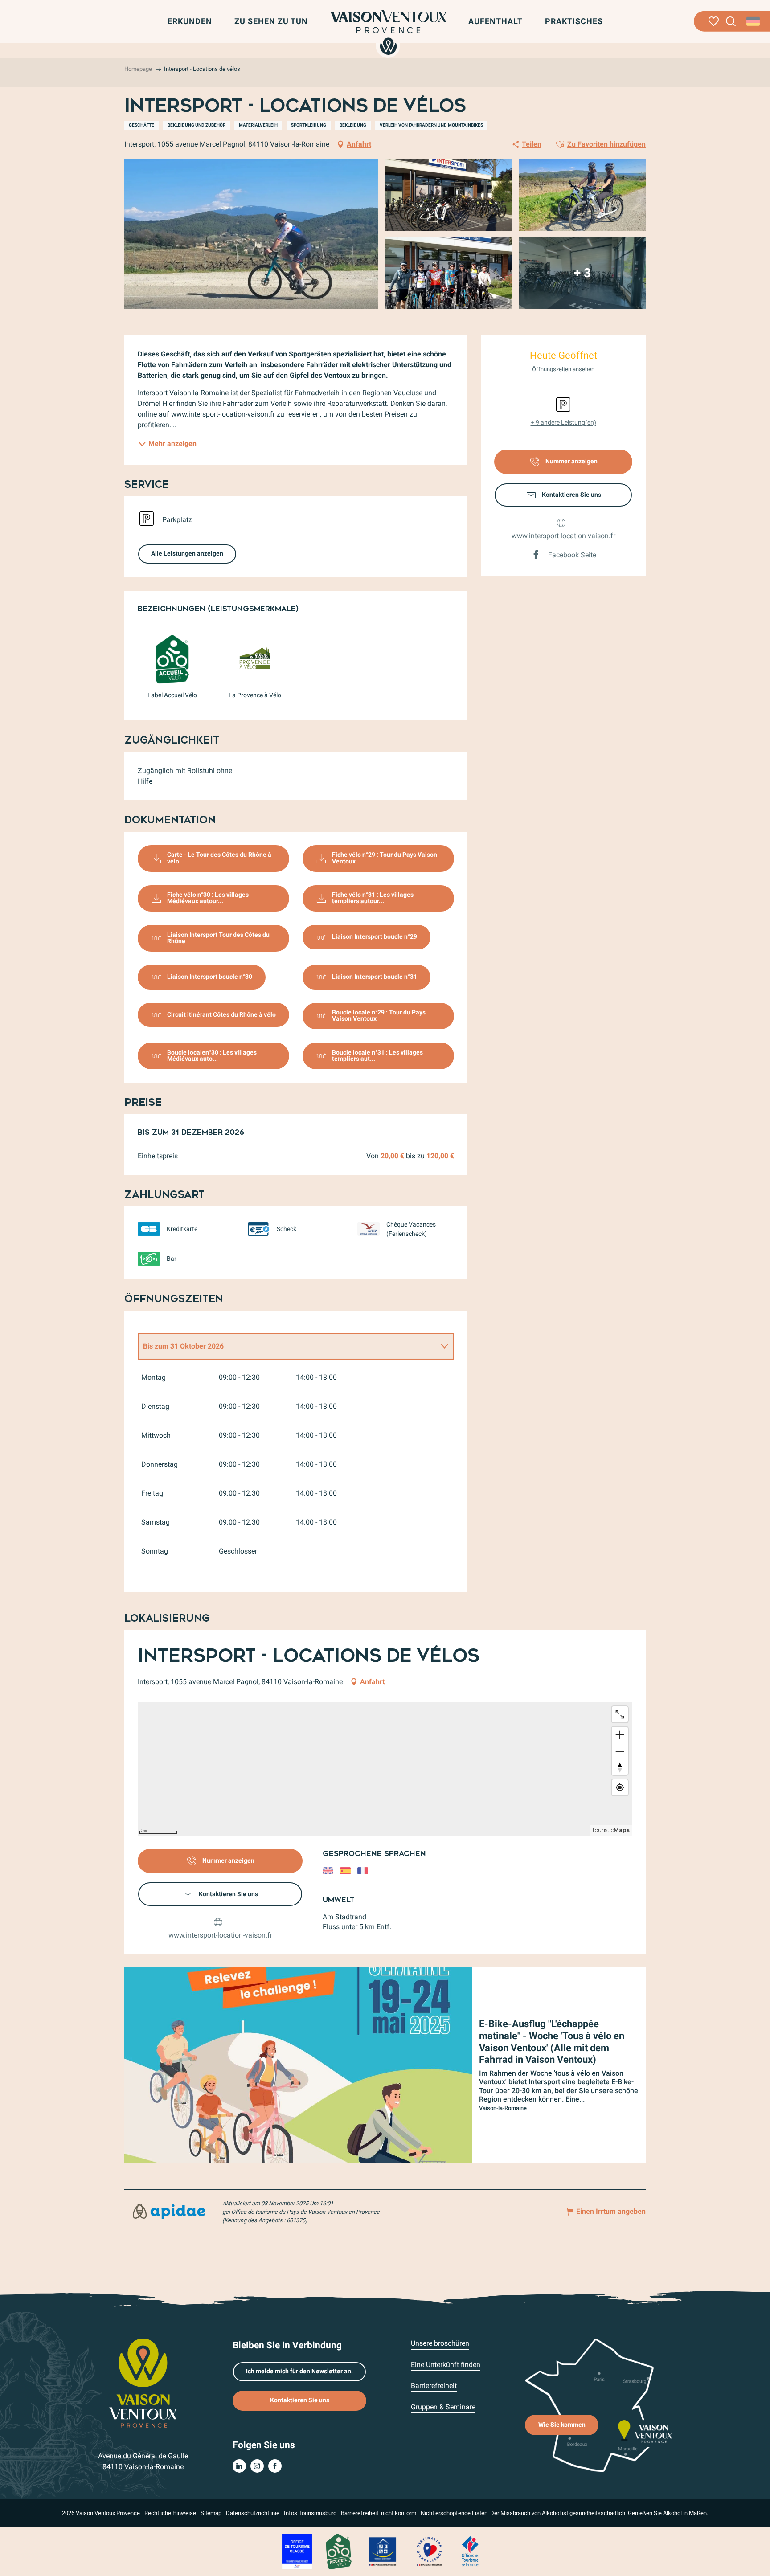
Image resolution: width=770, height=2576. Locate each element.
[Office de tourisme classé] (297, 2551)
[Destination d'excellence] (429, 2551)
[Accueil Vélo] (338, 2551)
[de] (754, 21)
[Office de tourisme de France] (470, 2551)
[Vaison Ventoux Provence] (389, 33)
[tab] (287, 1346)
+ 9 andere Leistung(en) (563, 422)
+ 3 (582, 273)
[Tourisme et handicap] (383, 2551)
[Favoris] (714, 21)
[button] (731, 22)
